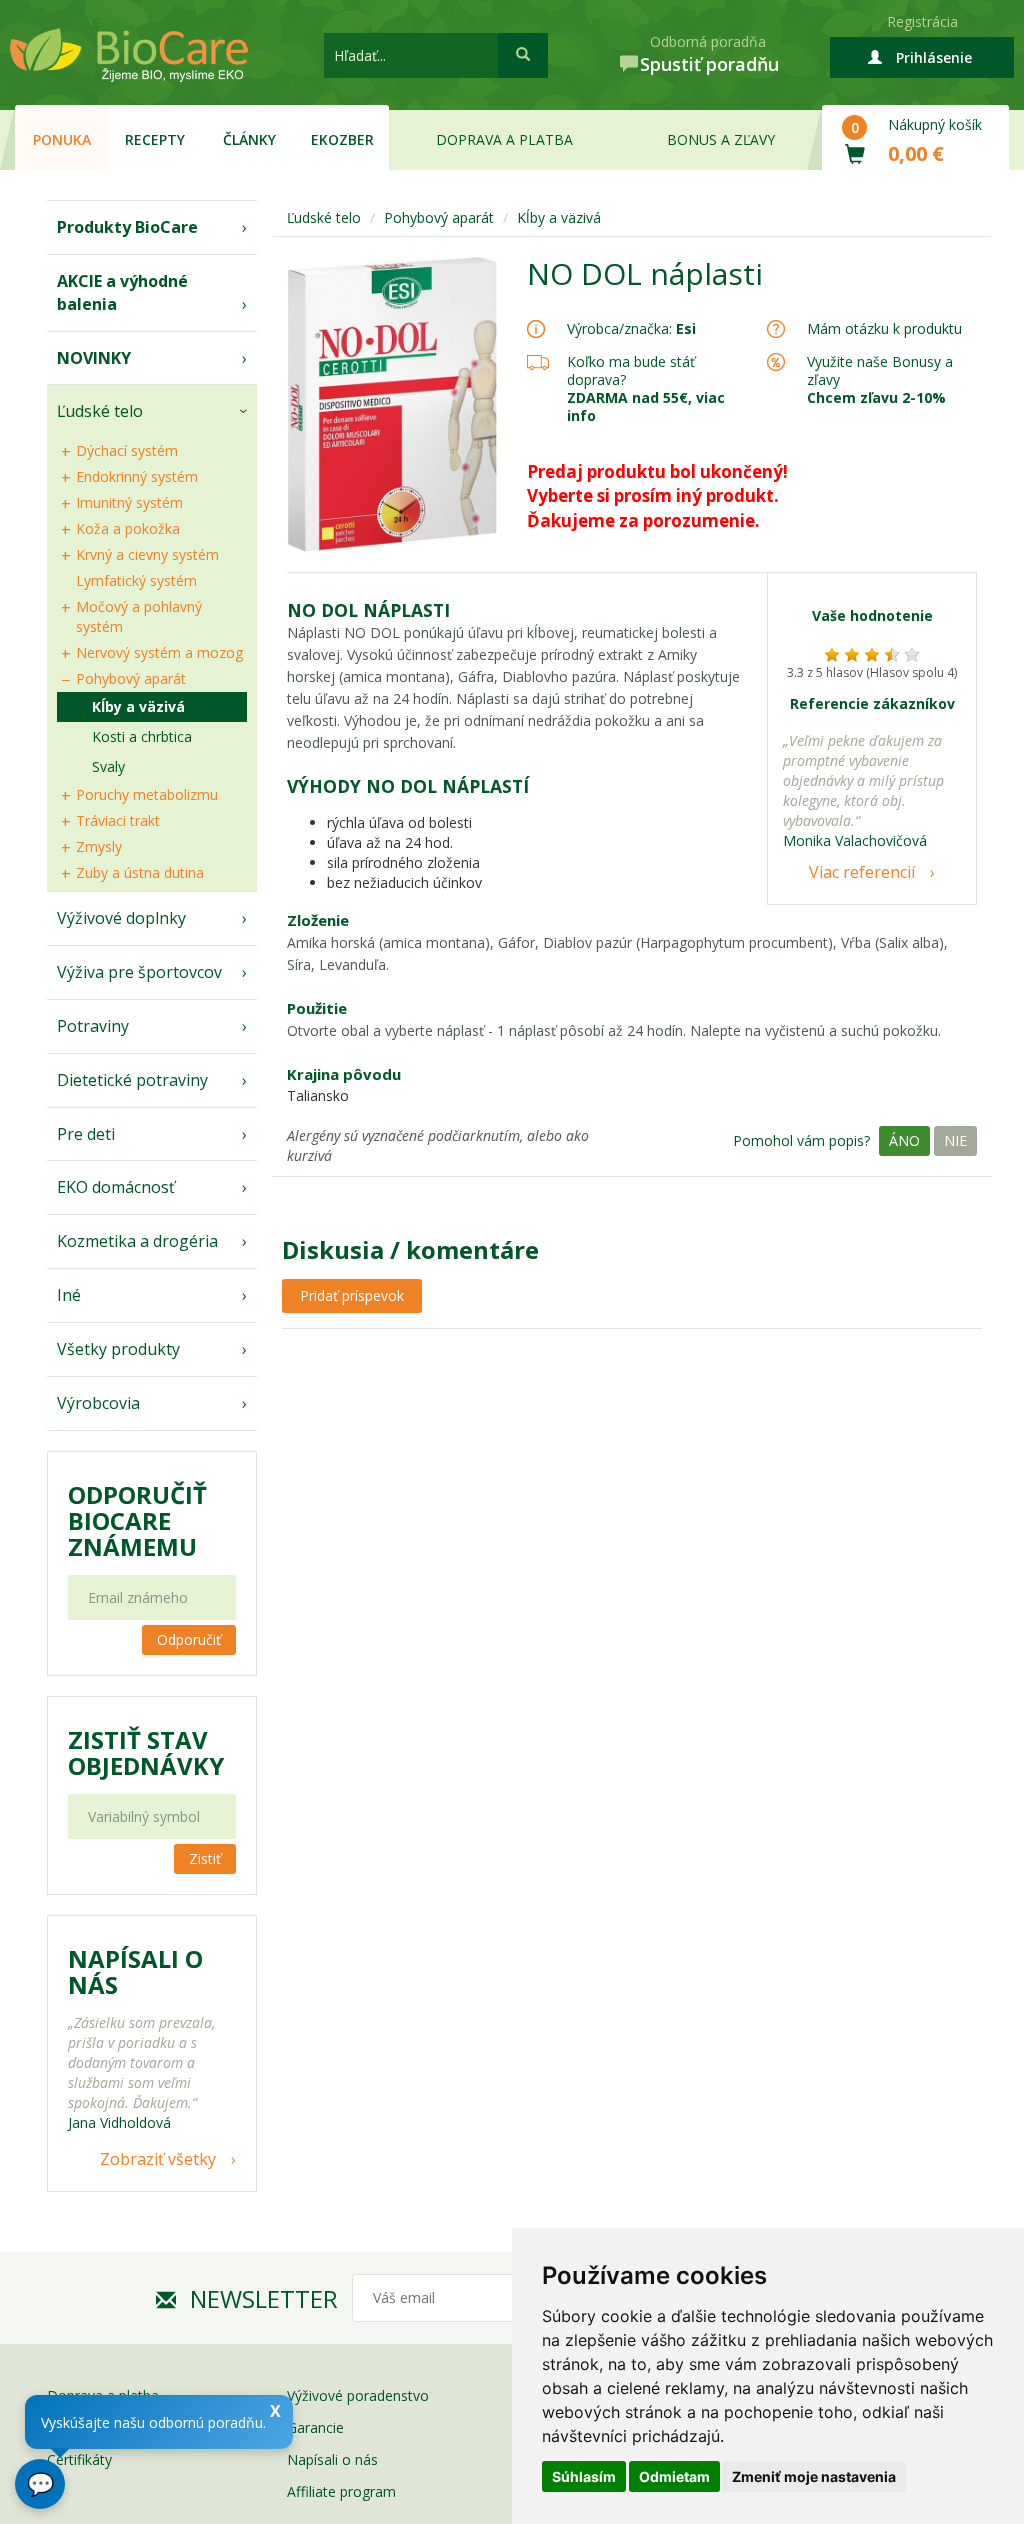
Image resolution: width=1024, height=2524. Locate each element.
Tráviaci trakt (118, 820)
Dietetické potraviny (132, 1080)
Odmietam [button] (674, 2476)
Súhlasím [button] (584, 2476)
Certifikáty (79, 2459)
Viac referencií (862, 872)
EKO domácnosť (116, 1187)
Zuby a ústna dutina (140, 872)
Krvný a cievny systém (147, 554)
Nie (955, 1140)
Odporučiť (189, 1639)
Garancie (315, 2427)
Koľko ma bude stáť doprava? (631, 370)
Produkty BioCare (127, 227)
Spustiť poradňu (709, 64)
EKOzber (342, 139)
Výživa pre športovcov (139, 972)
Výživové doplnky (121, 918)
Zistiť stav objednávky (146, 1753)
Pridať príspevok (352, 1295)
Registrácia (922, 21)
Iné (69, 1295)
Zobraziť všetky (158, 2159)
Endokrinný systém (137, 476)
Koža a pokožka (128, 528)
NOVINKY (94, 358)
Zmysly (99, 846)
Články (249, 139)
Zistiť (205, 1858)
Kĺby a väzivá (138, 706)
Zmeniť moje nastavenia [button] (814, 2476)
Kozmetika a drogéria (137, 1241)
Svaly (108, 766)
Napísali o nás (332, 2459)
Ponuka (62, 139)
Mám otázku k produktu (884, 329)
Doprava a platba (504, 139)
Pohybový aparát (131, 678)
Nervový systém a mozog (159, 652)
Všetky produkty (118, 1349)
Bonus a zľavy (721, 139)
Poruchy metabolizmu (147, 794)
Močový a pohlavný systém (139, 616)
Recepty (155, 139)
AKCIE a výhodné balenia (122, 292)
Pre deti (86, 1134)
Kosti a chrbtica (142, 736)
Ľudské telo (100, 411)
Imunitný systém (129, 502)
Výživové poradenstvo (358, 2395)
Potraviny (93, 1026)
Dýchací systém (127, 450)
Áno (904, 1140)
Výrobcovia (98, 1403)
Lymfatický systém (136, 580)
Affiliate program (341, 2491)
